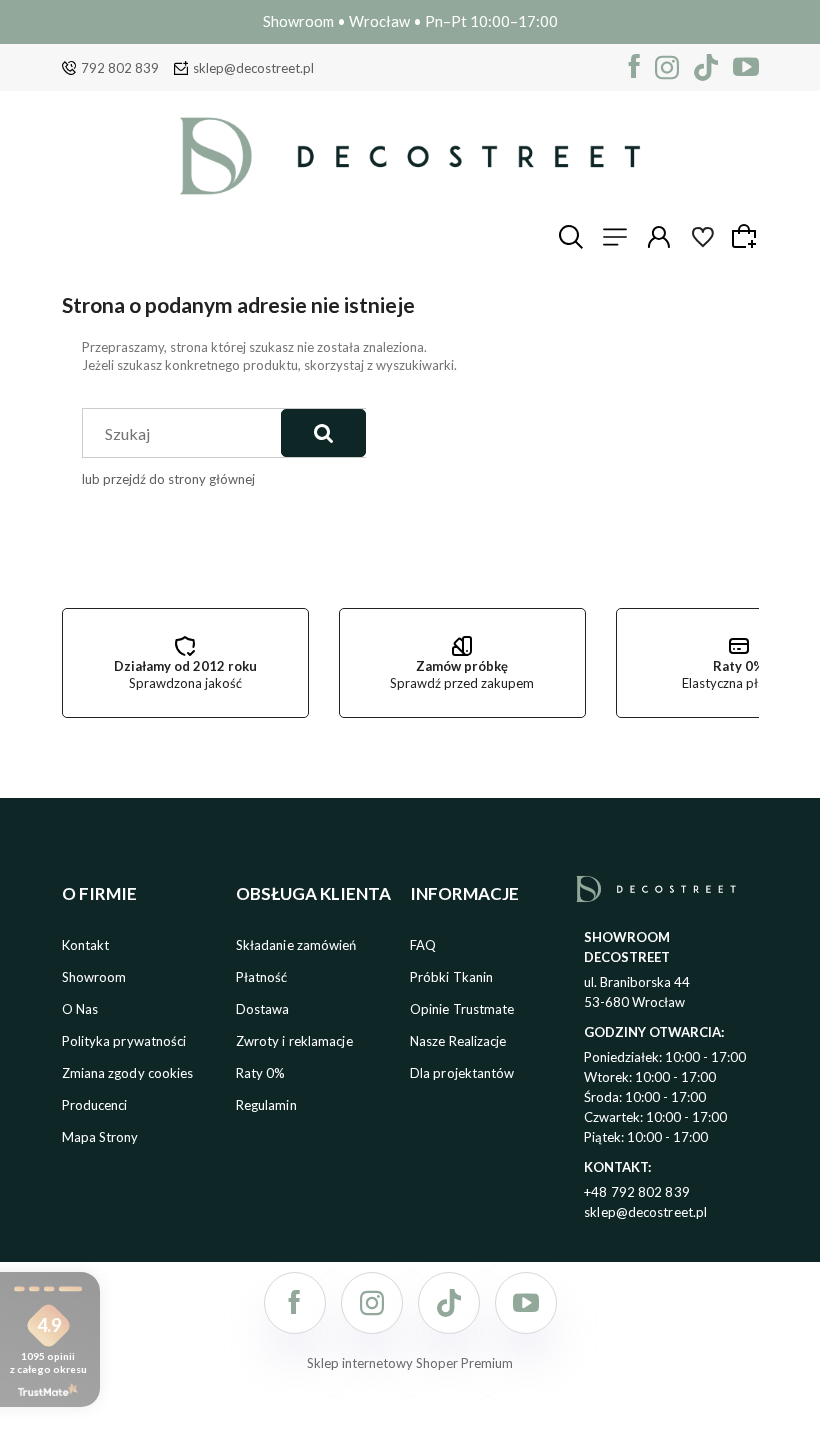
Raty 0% (261, 1073)
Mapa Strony (100, 1137)
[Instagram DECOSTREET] (667, 67)
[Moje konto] (659, 237)
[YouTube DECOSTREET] (746, 67)
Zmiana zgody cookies (128, 1073)
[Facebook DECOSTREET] (634, 67)
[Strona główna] (410, 156)
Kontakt (86, 945)
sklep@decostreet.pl (253, 68)
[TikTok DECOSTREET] (706, 67)
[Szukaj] (323, 433)
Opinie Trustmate (462, 1009)
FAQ (423, 945)
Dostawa (263, 1009)
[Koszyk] (747, 236)
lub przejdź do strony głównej (168, 479)
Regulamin (266, 1105)
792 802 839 (120, 68)
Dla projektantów (462, 1073)
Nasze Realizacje (458, 1041)
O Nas (80, 1009)
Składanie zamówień (296, 945)
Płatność (262, 977)
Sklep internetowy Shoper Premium (410, 1363)
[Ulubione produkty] (703, 237)
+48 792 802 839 (637, 1192)
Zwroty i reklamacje (294, 1041)
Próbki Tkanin (451, 977)
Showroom (94, 977)
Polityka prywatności (124, 1041)
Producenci (95, 1105)
